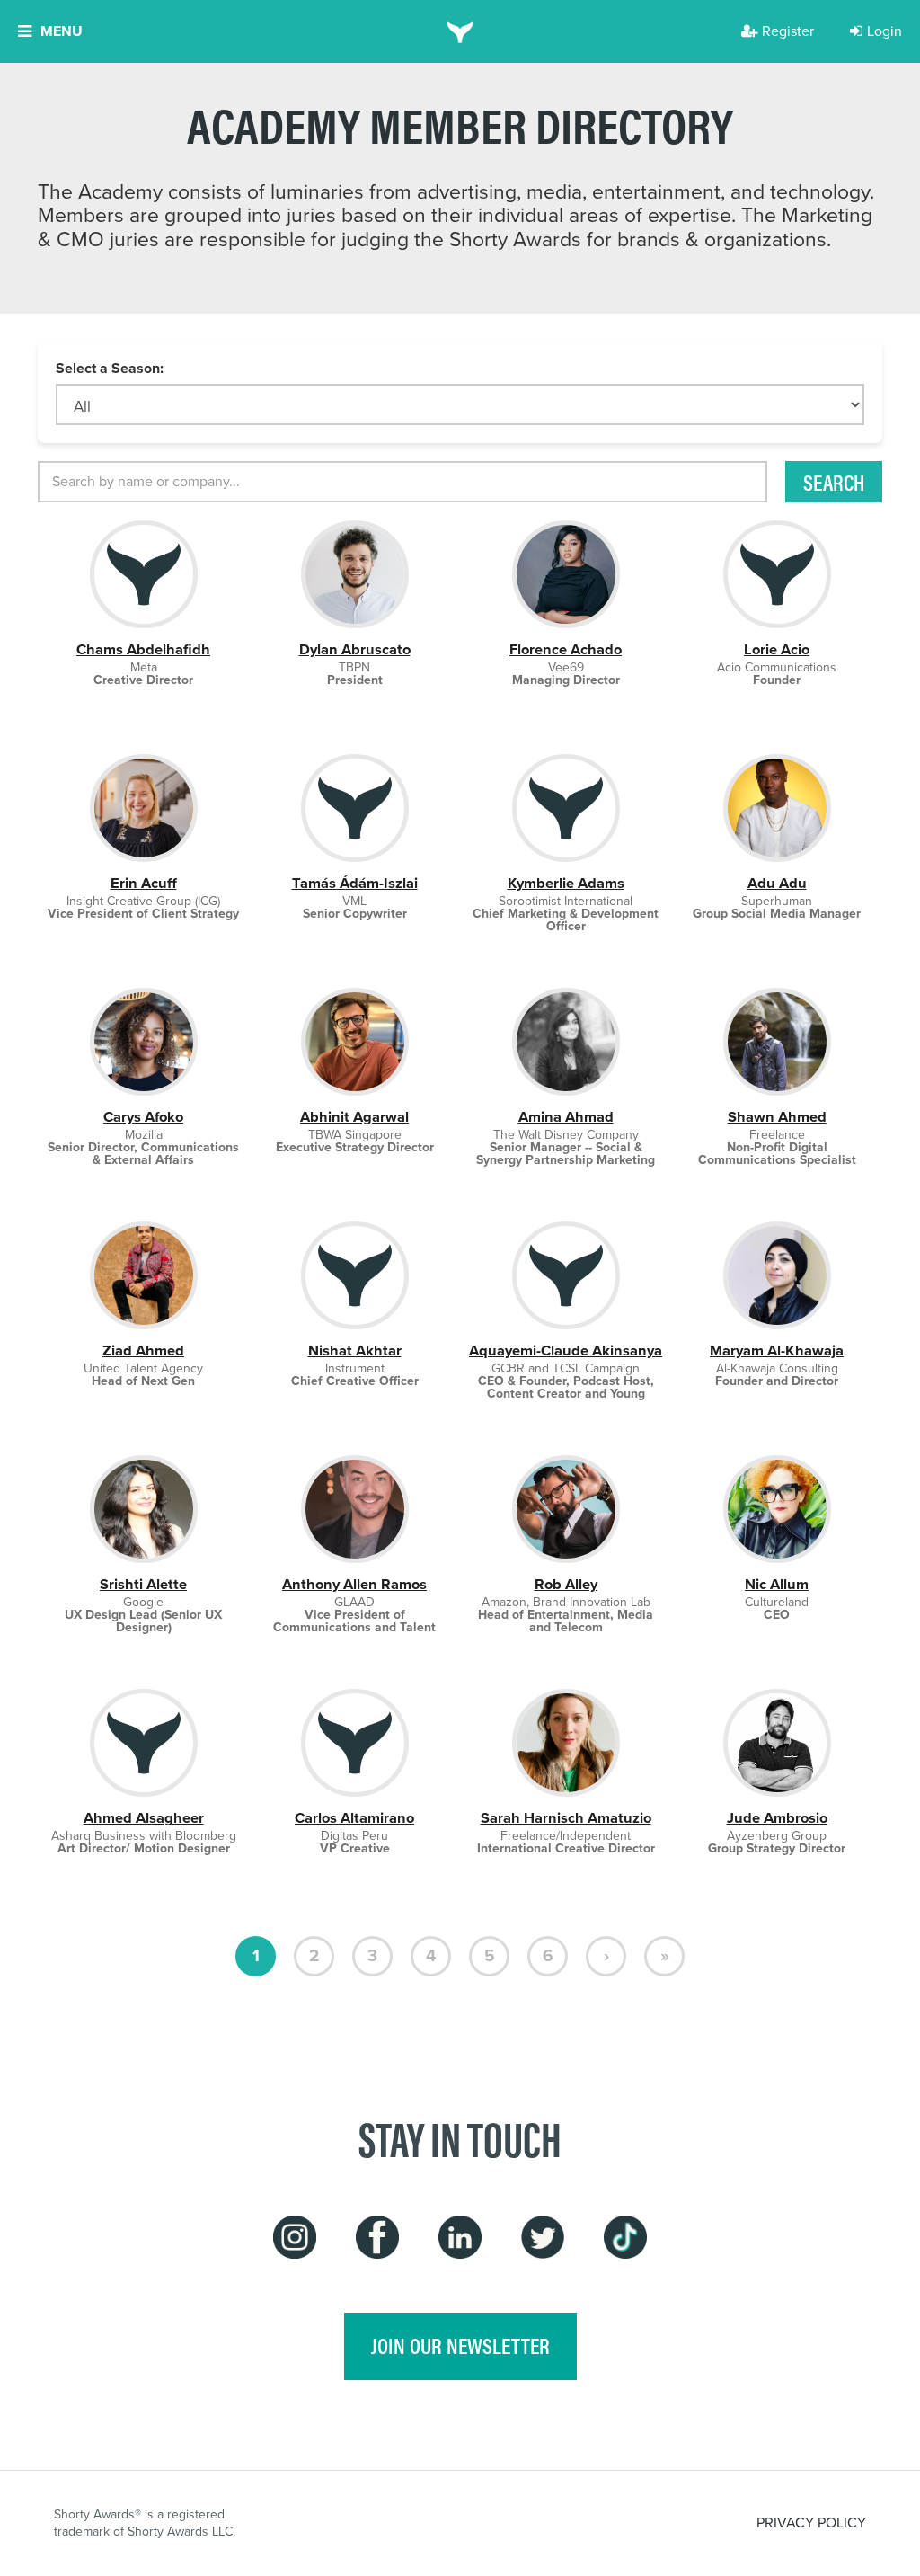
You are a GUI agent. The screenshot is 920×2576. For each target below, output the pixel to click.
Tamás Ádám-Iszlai (355, 883)
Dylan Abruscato (355, 649)
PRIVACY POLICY (811, 2523)
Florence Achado (566, 649)
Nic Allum (777, 1584)
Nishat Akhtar (355, 1350)
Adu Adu (777, 883)
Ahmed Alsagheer (144, 1818)
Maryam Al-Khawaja (777, 1350)
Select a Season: (110, 369)
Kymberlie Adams (566, 883)
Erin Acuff (144, 883)
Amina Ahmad (566, 1117)
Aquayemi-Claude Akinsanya (566, 1350)
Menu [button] (62, 31)
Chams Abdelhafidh (143, 649)
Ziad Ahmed (143, 1350)
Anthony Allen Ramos (354, 1584)
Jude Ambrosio (777, 1818)
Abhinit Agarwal (354, 1117)
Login (885, 31)
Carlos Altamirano (354, 1818)
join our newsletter (460, 2345)
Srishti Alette (143, 1584)
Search (834, 482)
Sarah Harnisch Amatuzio (566, 1818)
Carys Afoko (143, 1117)
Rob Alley (566, 1584)
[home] (460, 31)
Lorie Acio (777, 649)
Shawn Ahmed (777, 1117)
